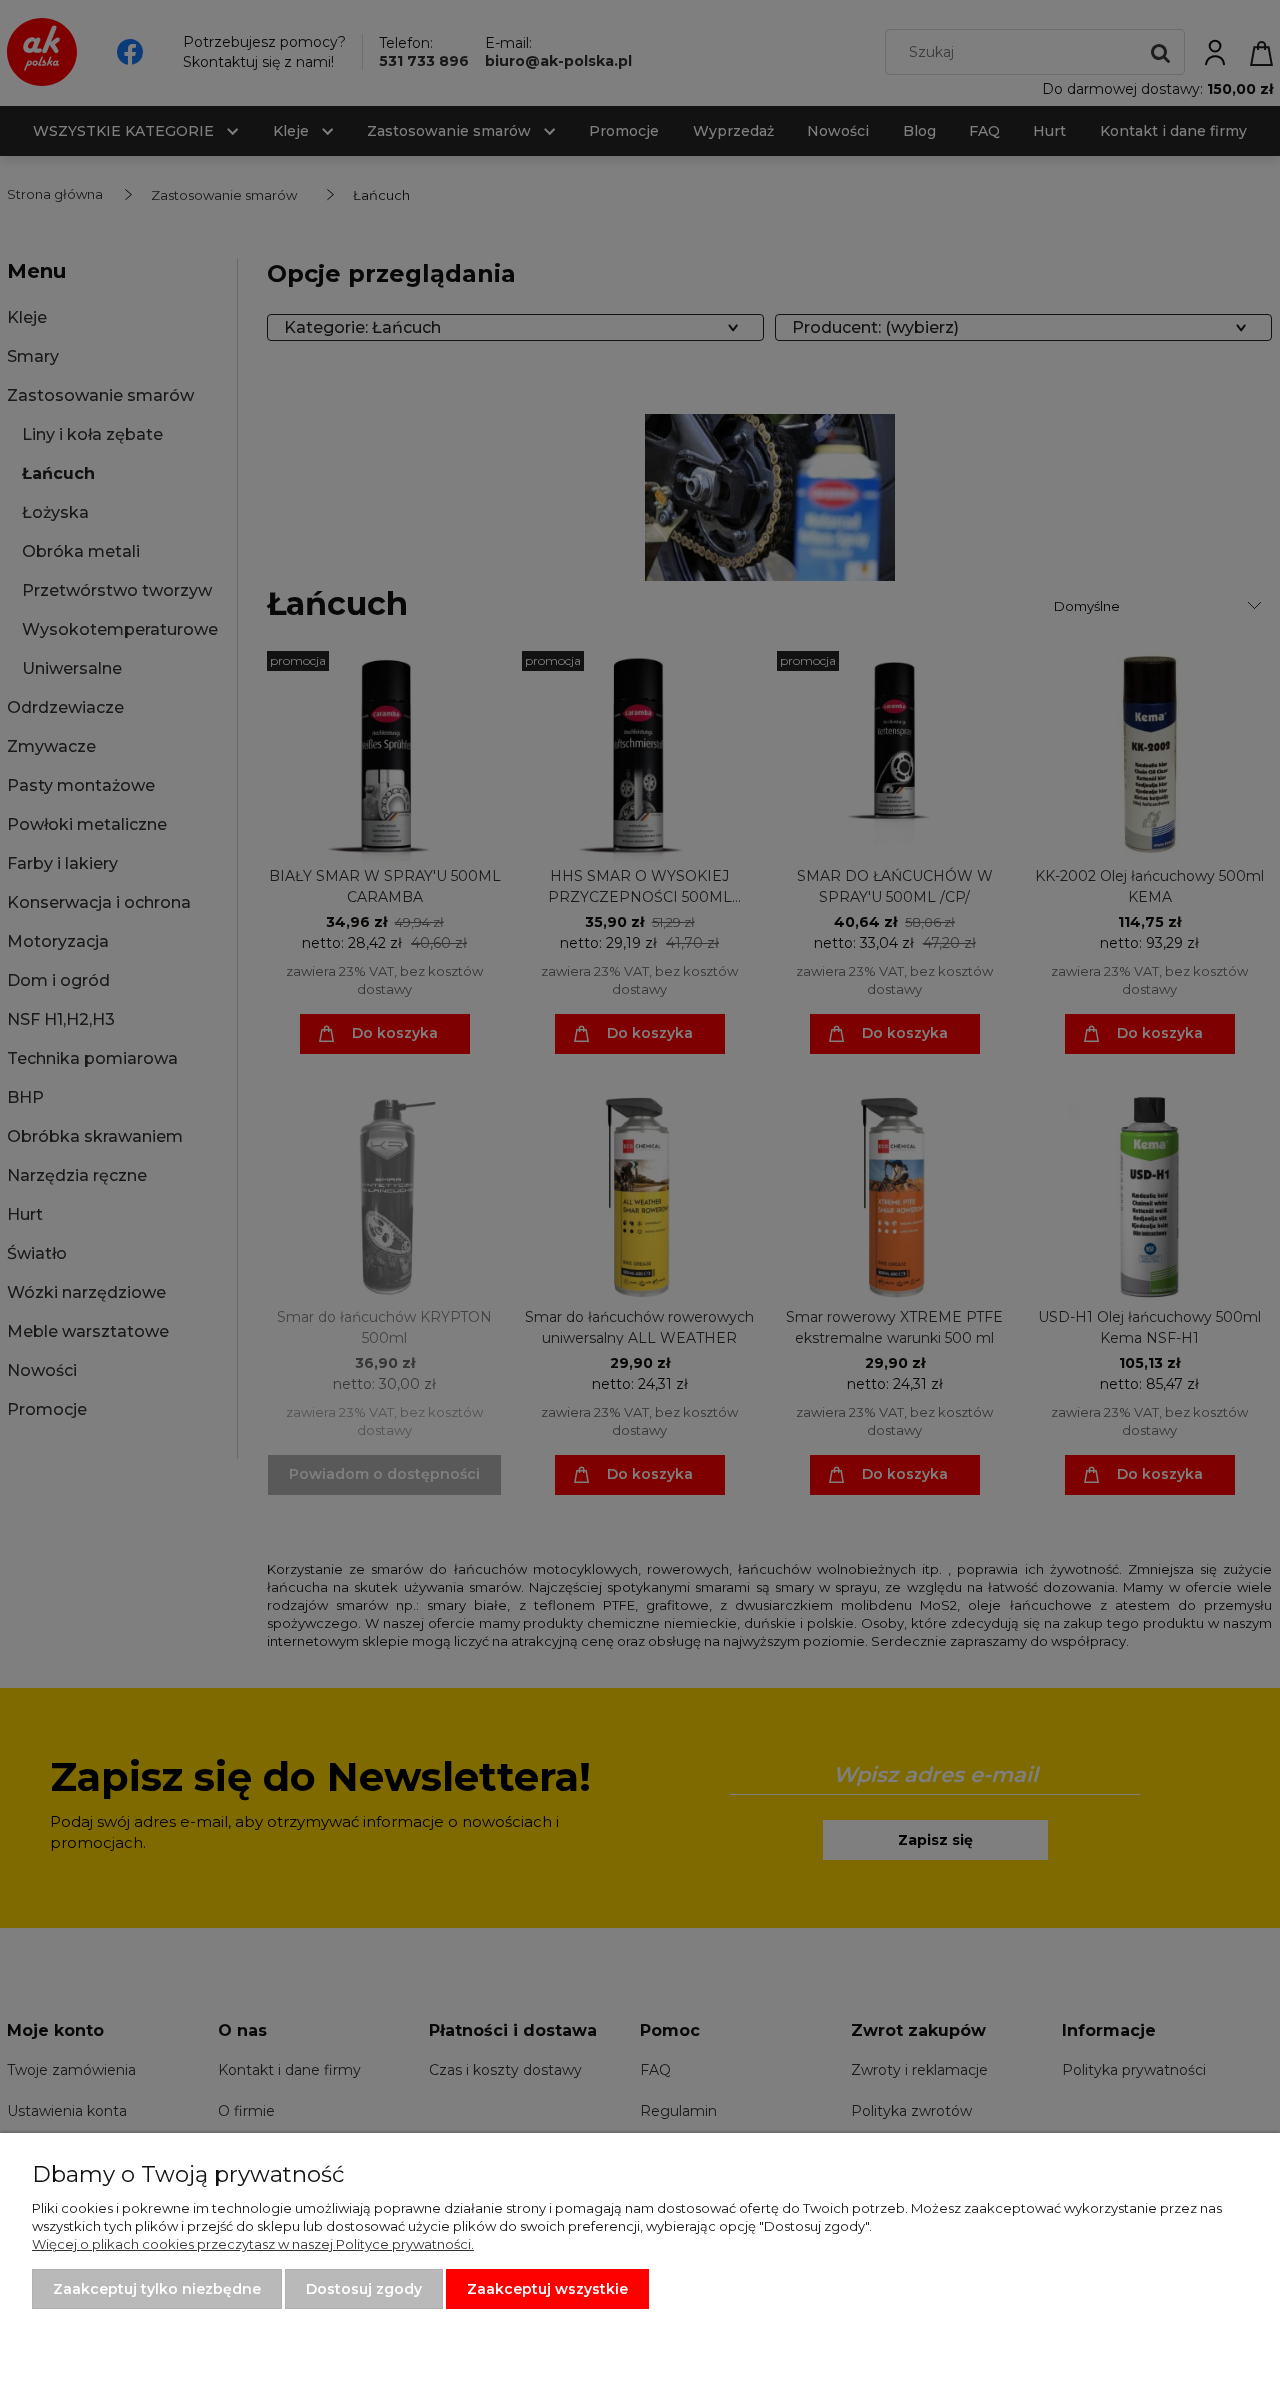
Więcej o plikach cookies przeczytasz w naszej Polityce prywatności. (253, 2244)
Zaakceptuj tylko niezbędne (157, 2289)
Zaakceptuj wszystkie (547, 2289)
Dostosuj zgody (364, 2289)
